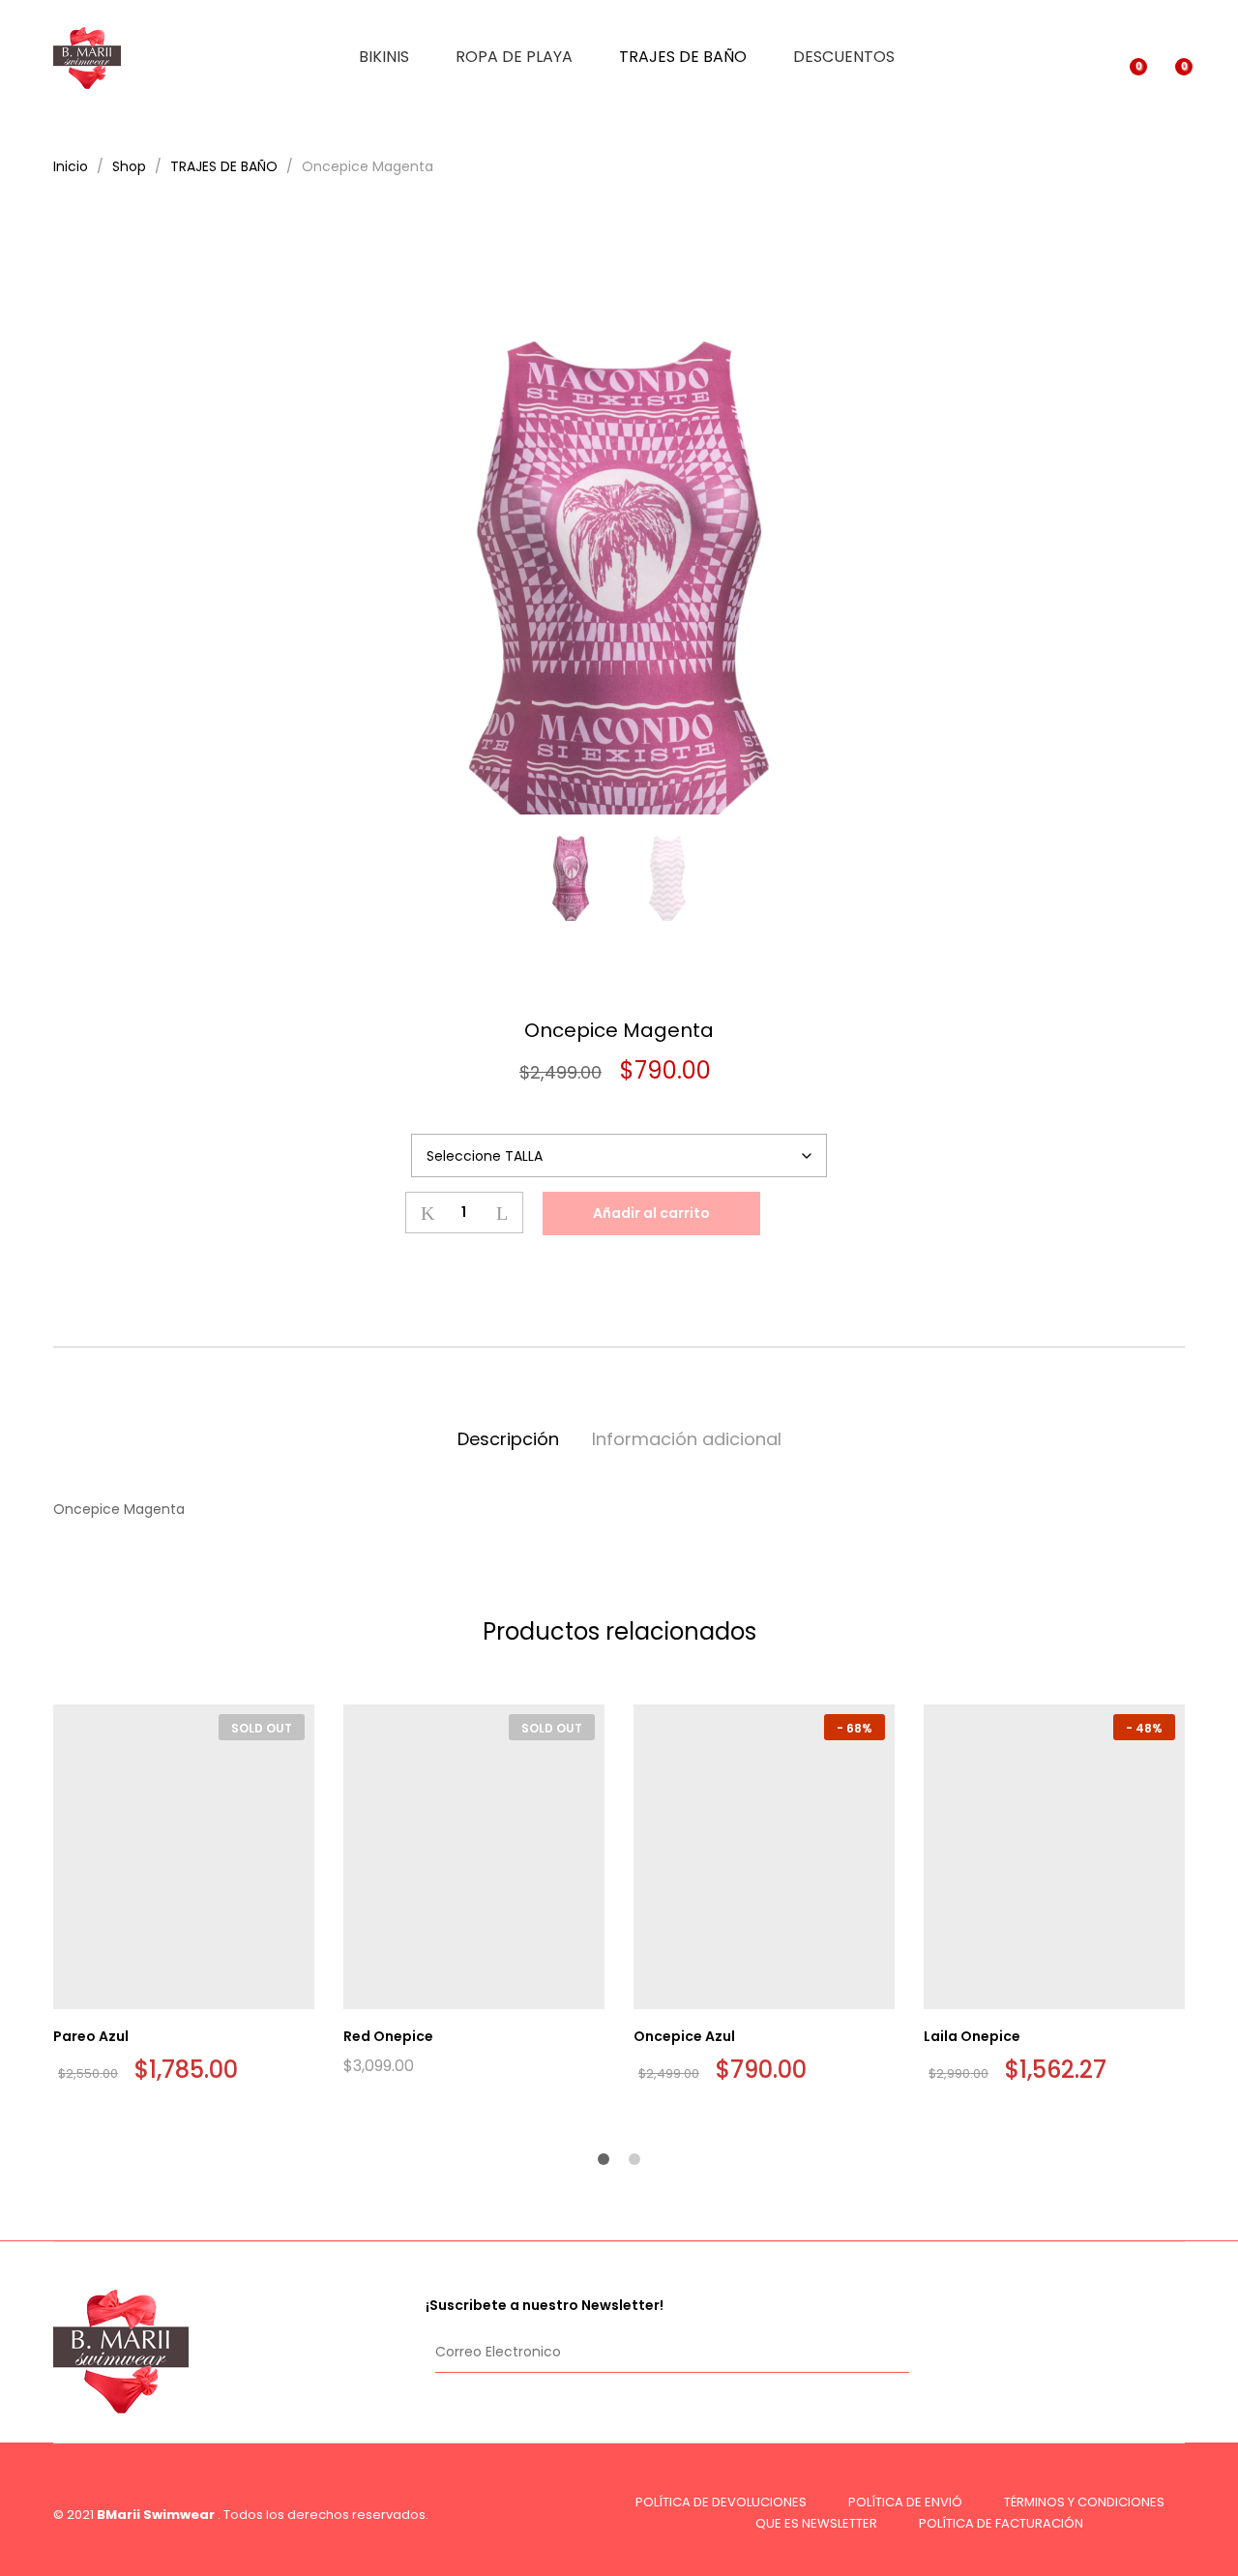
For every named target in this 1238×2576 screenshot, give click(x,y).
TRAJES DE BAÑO (683, 57)
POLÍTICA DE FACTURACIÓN (1001, 2523)
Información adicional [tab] (687, 1439)
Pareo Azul (91, 2036)
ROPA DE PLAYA (514, 57)
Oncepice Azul (684, 2036)
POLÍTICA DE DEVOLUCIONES (721, 2502)
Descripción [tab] (508, 1439)
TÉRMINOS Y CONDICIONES (1084, 2502)
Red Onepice (388, 2036)
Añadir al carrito (651, 1213)
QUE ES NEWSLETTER (816, 2523)
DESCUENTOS (844, 57)
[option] (619, 524)
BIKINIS (384, 57)
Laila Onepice (972, 2036)
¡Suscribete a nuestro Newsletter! (545, 2305)
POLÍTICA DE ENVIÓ (905, 2502)
